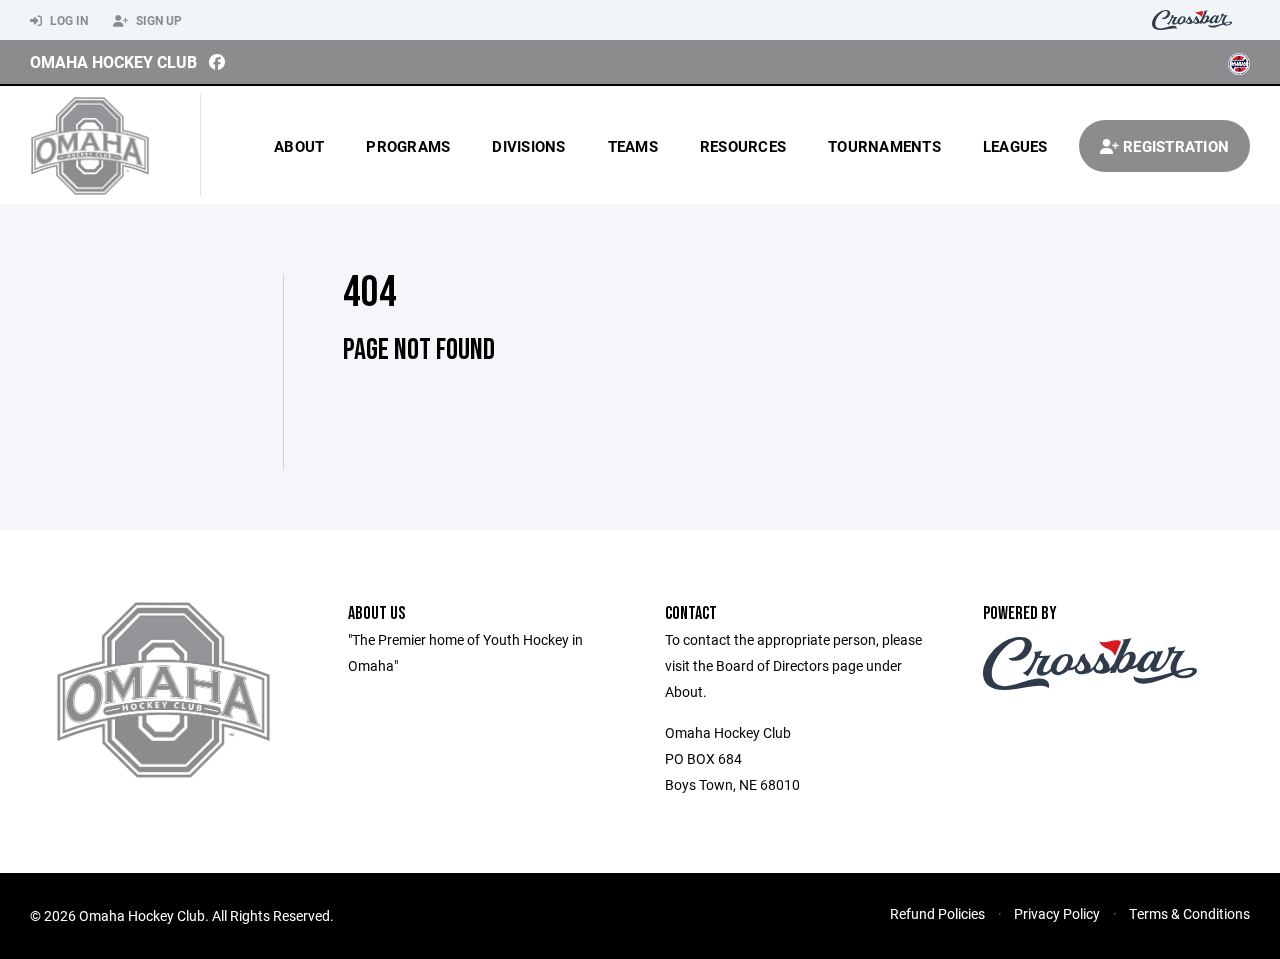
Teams (633, 146)
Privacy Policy (1057, 913)
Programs (408, 146)
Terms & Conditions (1189, 913)
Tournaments (884, 146)
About (299, 146)
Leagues (1015, 146)
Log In (67, 20)
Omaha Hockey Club (113, 61)
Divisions (528, 146)
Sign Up (157, 20)
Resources (743, 146)
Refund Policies (937, 913)
